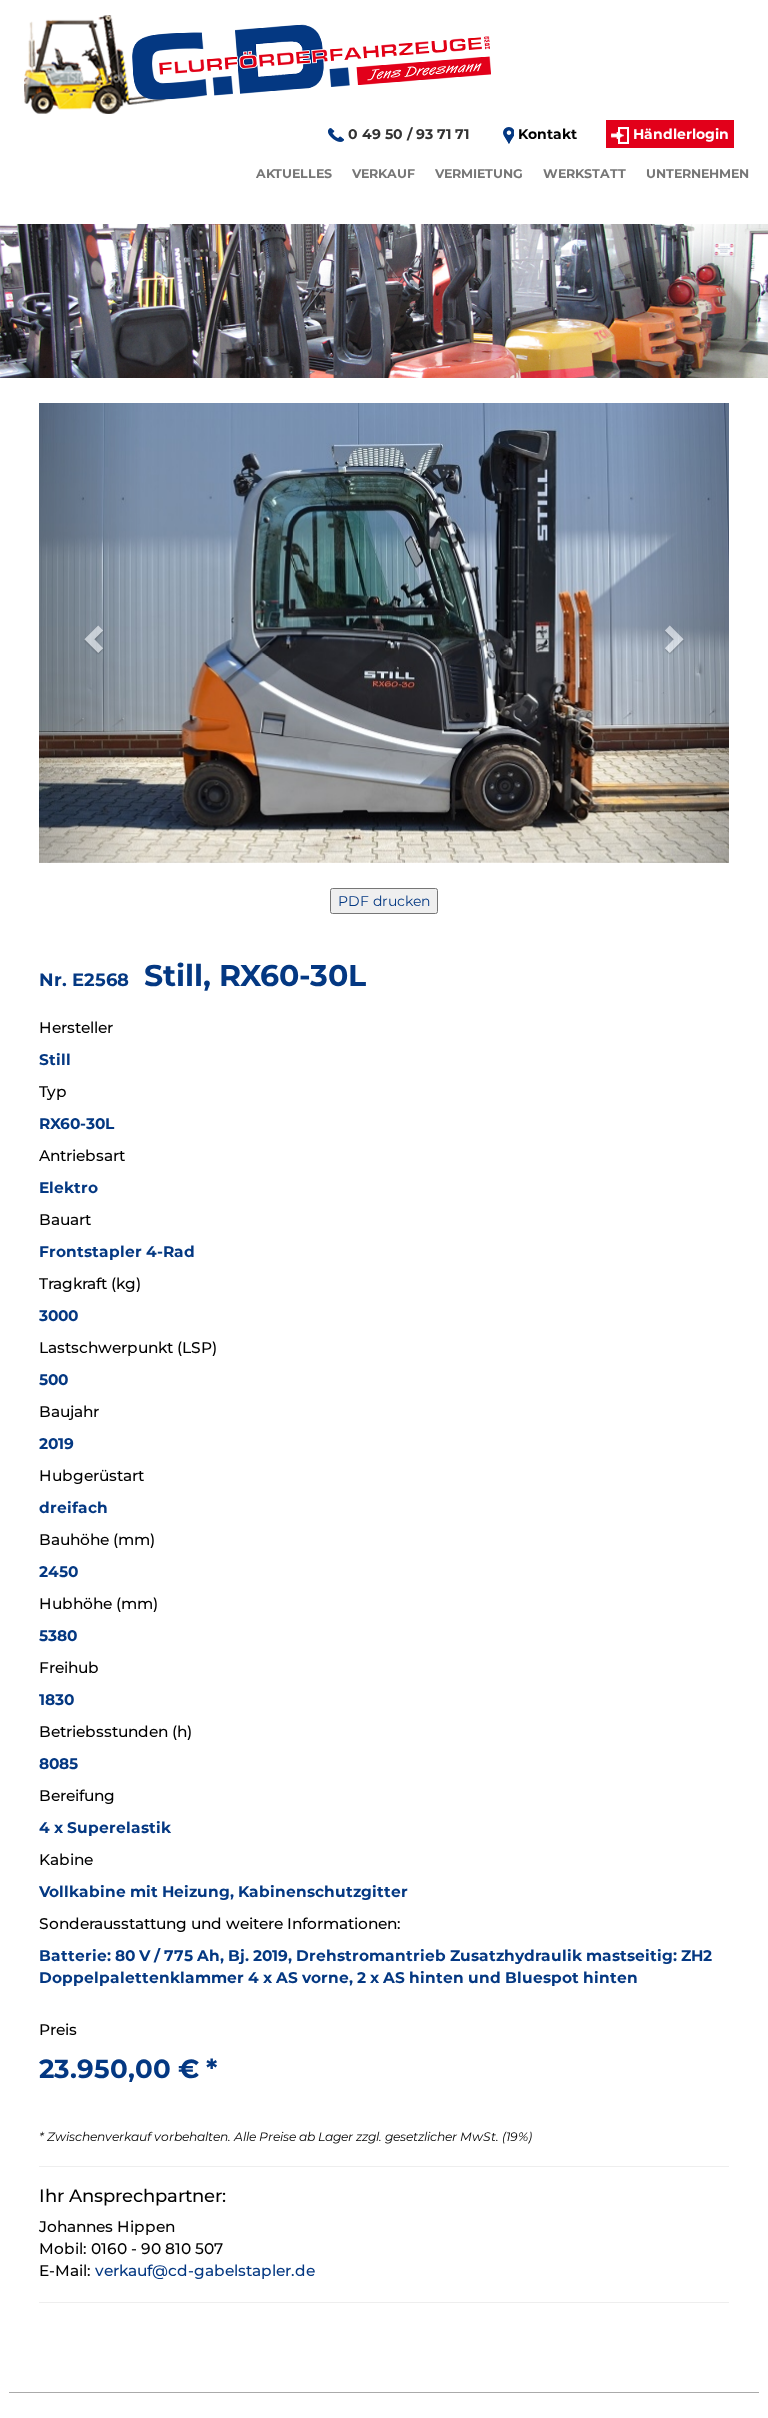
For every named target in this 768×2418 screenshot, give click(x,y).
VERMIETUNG (479, 173)
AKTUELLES (294, 173)
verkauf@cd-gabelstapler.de (205, 2270)
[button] (91, 633)
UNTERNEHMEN (697, 173)
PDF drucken (384, 901)
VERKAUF (383, 173)
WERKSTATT (584, 173)
